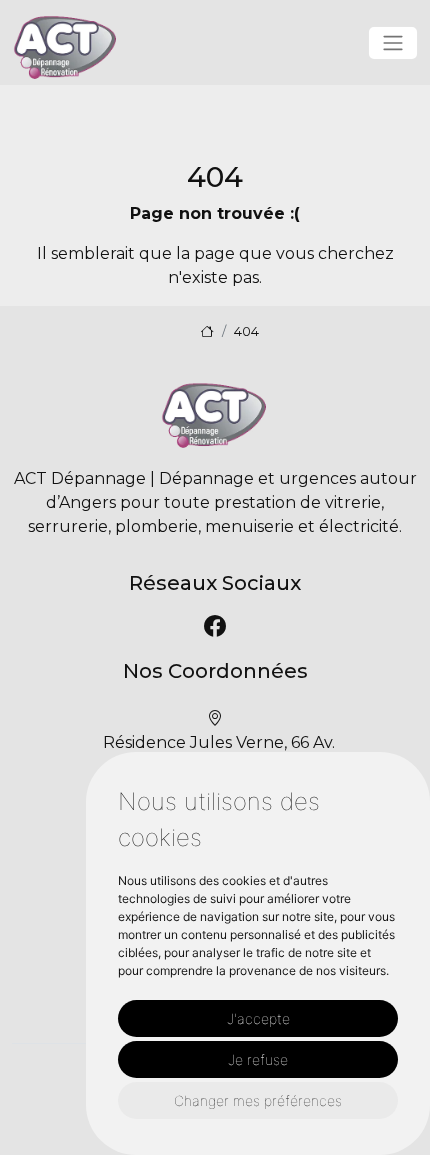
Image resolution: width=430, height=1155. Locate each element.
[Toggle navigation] (393, 43)
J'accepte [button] (258, 1018)
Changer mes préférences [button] (258, 1100)
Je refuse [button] (258, 1059)
